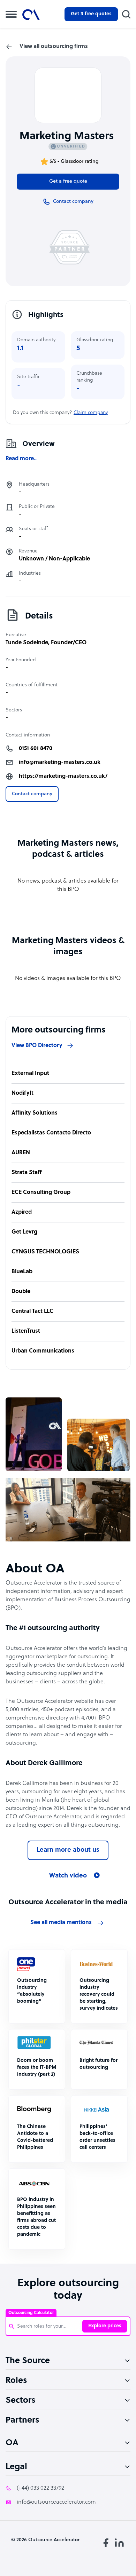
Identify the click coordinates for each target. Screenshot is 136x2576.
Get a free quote (68, 181)
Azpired (22, 1212)
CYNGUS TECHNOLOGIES (45, 1252)
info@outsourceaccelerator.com (56, 2502)
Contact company (32, 794)
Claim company (91, 413)
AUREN (21, 1153)
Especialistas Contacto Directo (51, 1133)
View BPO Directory (37, 1046)
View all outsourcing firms (54, 47)
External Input (30, 1074)
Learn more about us (68, 1850)
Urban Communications (43, 1351)
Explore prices (105, 2326)
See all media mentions (61, 1923)
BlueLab (22, 1272)
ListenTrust (26, 1331)
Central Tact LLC (32, 1311)
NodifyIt (22, 1093)
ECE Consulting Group (41, 1193)
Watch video (68, 1876)
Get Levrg (24, 1232)
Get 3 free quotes (91, 14)
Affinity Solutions (35, 1113)
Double (21, 1292)
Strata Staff (27, 1173)
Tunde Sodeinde (27, 643)
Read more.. (21, 459)
